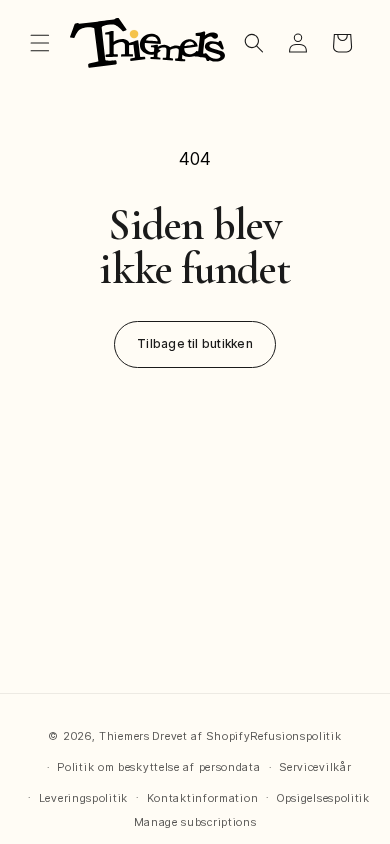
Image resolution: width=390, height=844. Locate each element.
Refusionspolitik (295, 736)
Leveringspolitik (83, 798)
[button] (40, 43)
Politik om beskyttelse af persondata (158, 767)
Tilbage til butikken (195, 343)
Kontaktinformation (203, 798)
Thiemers (124, 736)
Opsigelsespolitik (323, 798)
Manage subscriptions (195, 822)
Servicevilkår (315, 767)
